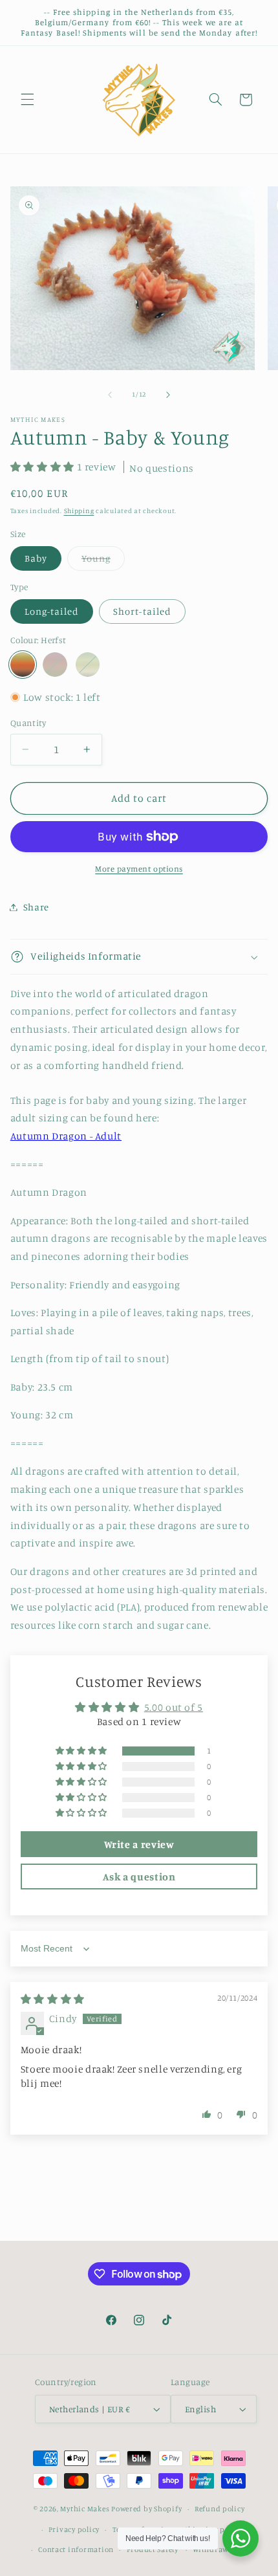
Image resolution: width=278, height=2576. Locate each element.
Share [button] (36, 907)
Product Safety (153, 2549)
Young (103, 561)
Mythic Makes (85, 2509)
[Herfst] (23, 665)
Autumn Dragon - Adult (66, 1136)
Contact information (76, 2549)
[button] (27, 100)
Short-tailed (142, 611)
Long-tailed (52, 611)
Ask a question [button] (139, 1877)
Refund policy (220, 2509)
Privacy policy (74, 2529)
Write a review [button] (139, 1844)
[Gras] (88, 665)
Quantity (28, 723)
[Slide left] (110, 395)
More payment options (139, 869)
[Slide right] (168, 395)
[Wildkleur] (55, 665)
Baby (36, 558)
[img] (53, 1999)
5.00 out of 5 (174, 1707)
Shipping (79, 511)
